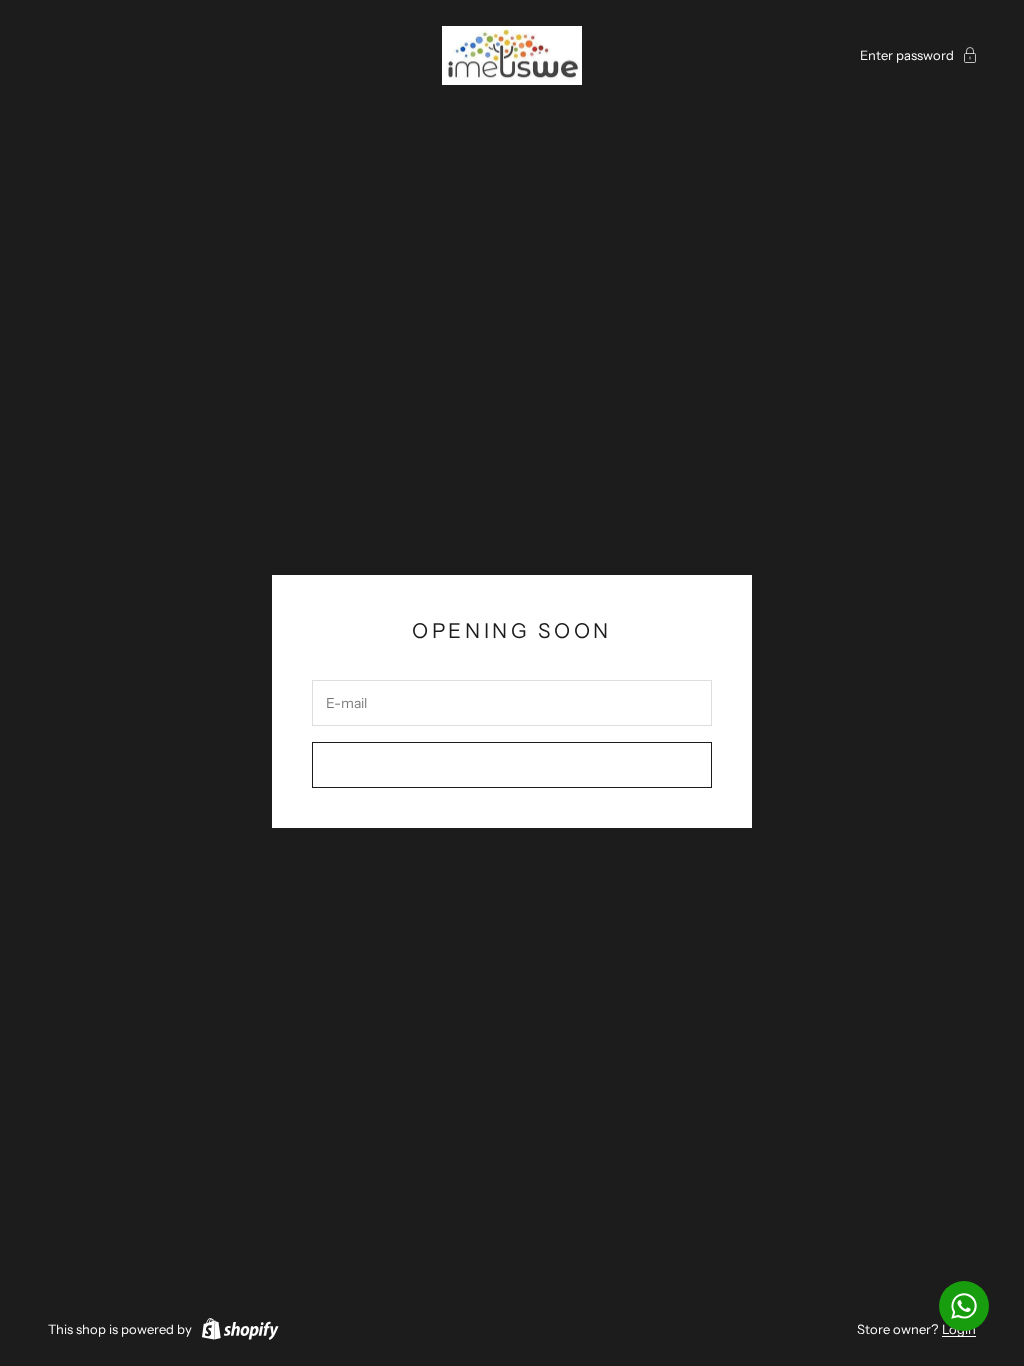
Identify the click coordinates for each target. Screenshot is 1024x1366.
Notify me (512, 765)
